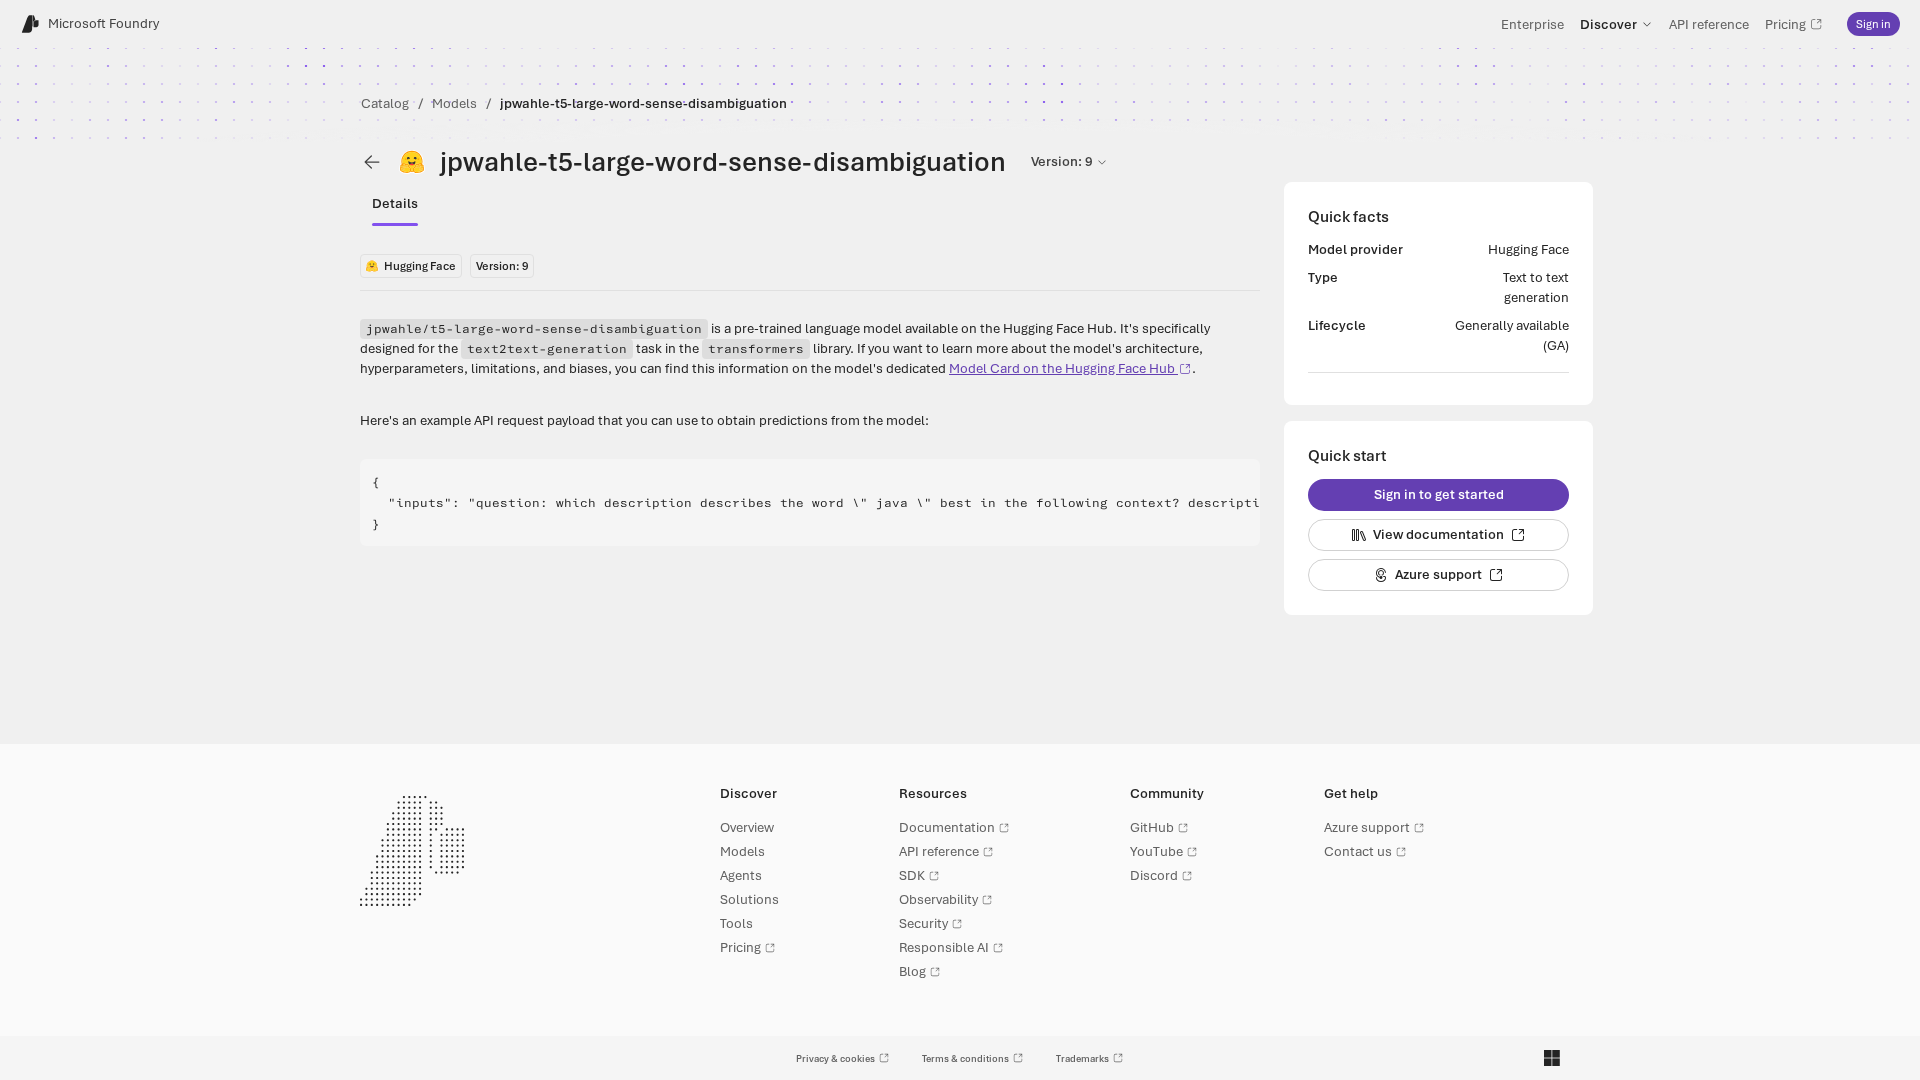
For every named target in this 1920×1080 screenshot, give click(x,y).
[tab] (395, 204)
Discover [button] (1608, 24)
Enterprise (1532, 24)
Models (454, 103)
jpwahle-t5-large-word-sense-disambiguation (643, 103)
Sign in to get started (1439, 494)
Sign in (1873, 24)
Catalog (385, 103)
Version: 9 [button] (1061, 161)
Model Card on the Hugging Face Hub (1062, 368)
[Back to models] (372, 162)
